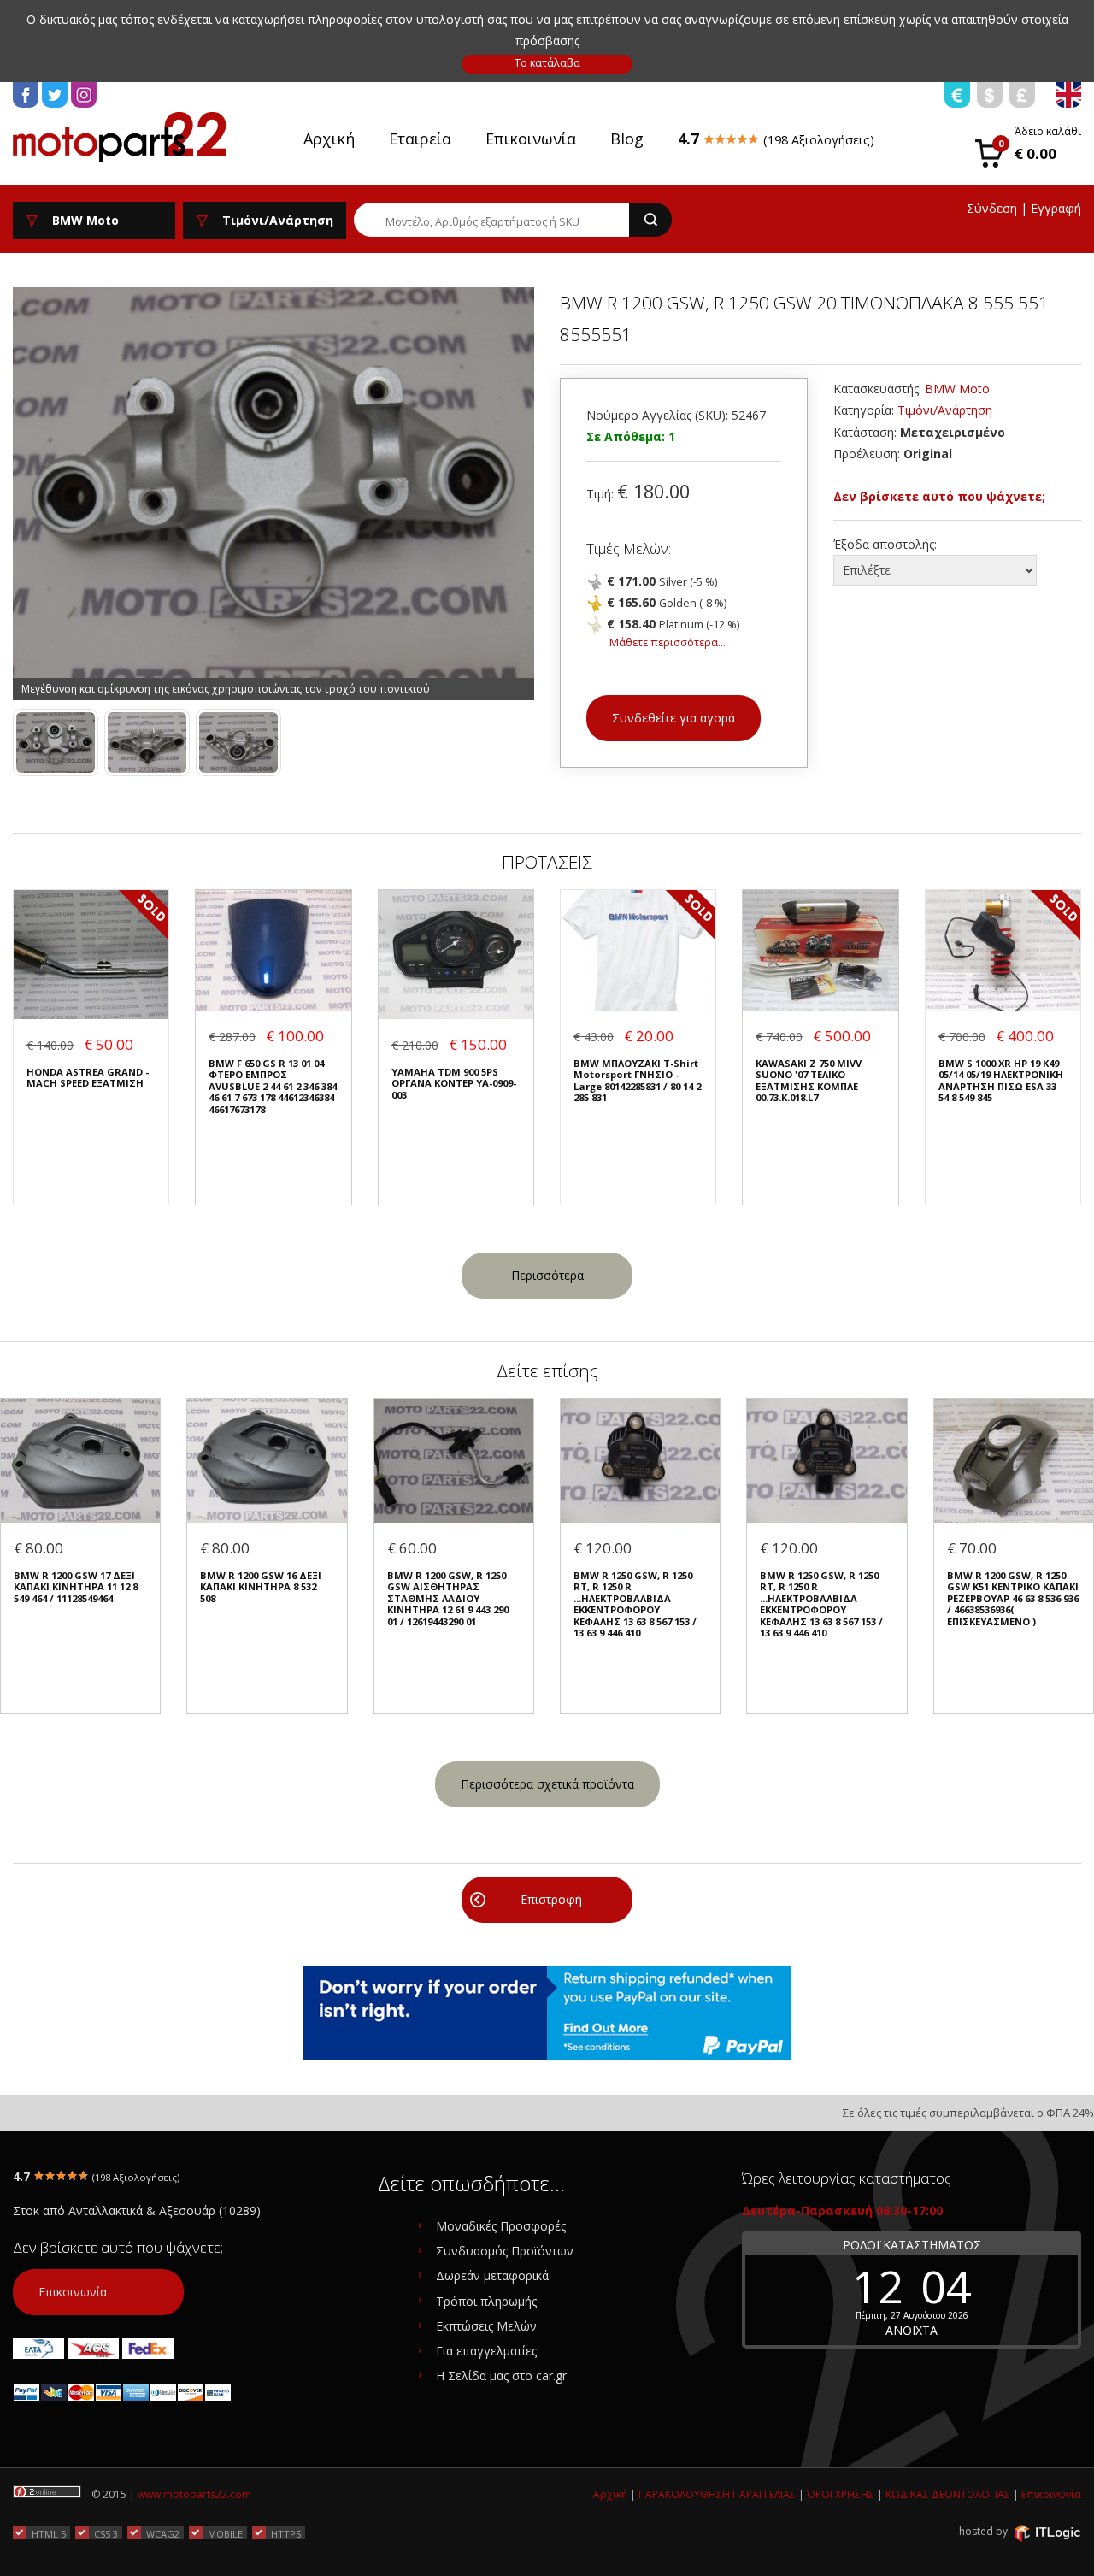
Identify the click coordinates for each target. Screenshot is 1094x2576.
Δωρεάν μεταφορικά (492, 2275)
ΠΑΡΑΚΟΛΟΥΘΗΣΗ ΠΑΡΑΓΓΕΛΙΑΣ (717, 2494)
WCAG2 (163, 2533)
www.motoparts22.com (194, 2494)
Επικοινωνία (531, 139)
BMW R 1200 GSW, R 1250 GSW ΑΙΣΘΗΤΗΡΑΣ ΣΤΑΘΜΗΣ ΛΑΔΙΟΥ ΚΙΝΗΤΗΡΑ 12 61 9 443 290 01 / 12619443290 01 (448, 1598)
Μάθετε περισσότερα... (668, 643)
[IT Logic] (1047, 2532)
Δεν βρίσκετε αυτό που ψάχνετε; (939, 496)
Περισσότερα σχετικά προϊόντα (547, 1784)
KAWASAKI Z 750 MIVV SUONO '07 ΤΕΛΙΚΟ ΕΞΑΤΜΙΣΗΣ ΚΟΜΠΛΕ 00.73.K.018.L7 (809, 1081)
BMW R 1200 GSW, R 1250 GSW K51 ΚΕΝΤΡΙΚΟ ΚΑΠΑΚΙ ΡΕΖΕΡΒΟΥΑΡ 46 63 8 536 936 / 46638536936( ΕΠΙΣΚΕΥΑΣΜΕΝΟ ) (1013, 1598)
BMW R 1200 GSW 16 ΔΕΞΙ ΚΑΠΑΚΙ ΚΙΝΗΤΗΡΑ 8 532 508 (261, 1587)
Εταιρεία (420, 139)
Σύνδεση (992, 208)
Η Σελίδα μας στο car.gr (501, 2376)
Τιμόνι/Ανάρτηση (945, 410)
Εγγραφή (1056, 208)
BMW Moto (957, 389)
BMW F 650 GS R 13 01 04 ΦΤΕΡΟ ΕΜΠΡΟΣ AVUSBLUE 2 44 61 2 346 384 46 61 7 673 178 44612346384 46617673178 (273, 1086)
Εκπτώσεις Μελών (486, 2326)
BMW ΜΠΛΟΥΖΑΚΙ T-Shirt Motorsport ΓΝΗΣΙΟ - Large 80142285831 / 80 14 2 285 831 (637, 1081)
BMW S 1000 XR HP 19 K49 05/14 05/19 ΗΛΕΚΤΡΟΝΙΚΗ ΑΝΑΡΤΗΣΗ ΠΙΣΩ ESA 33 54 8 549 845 (1001, 1081)
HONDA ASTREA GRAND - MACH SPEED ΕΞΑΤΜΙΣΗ (88, 1078)
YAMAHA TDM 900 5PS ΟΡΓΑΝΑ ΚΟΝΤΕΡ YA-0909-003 (454, 1083)
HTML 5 (49, 2533)
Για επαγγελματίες (486, 2351)
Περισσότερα (547, 1275)
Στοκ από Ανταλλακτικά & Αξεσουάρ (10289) (137, 2211)
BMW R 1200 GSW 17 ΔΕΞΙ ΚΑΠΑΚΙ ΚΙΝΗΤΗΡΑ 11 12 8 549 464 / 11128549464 (76, 1587)
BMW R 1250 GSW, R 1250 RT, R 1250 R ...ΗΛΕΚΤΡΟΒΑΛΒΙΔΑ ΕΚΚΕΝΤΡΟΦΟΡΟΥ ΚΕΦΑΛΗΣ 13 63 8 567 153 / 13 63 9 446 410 (635, 1604)
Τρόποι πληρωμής (486, 2301)
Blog (627, 139)
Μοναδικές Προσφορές (501, 2226)
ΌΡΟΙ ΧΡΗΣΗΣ (841, 2494)
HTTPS (286, 2533)
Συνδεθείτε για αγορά (673, 718)
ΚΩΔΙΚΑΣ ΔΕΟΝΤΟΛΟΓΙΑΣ (948, 2494)
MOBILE (225, 2533)
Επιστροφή (551, 1899)
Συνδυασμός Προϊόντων (505, 2251)
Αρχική (329, 139)
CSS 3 (106, 2533)
